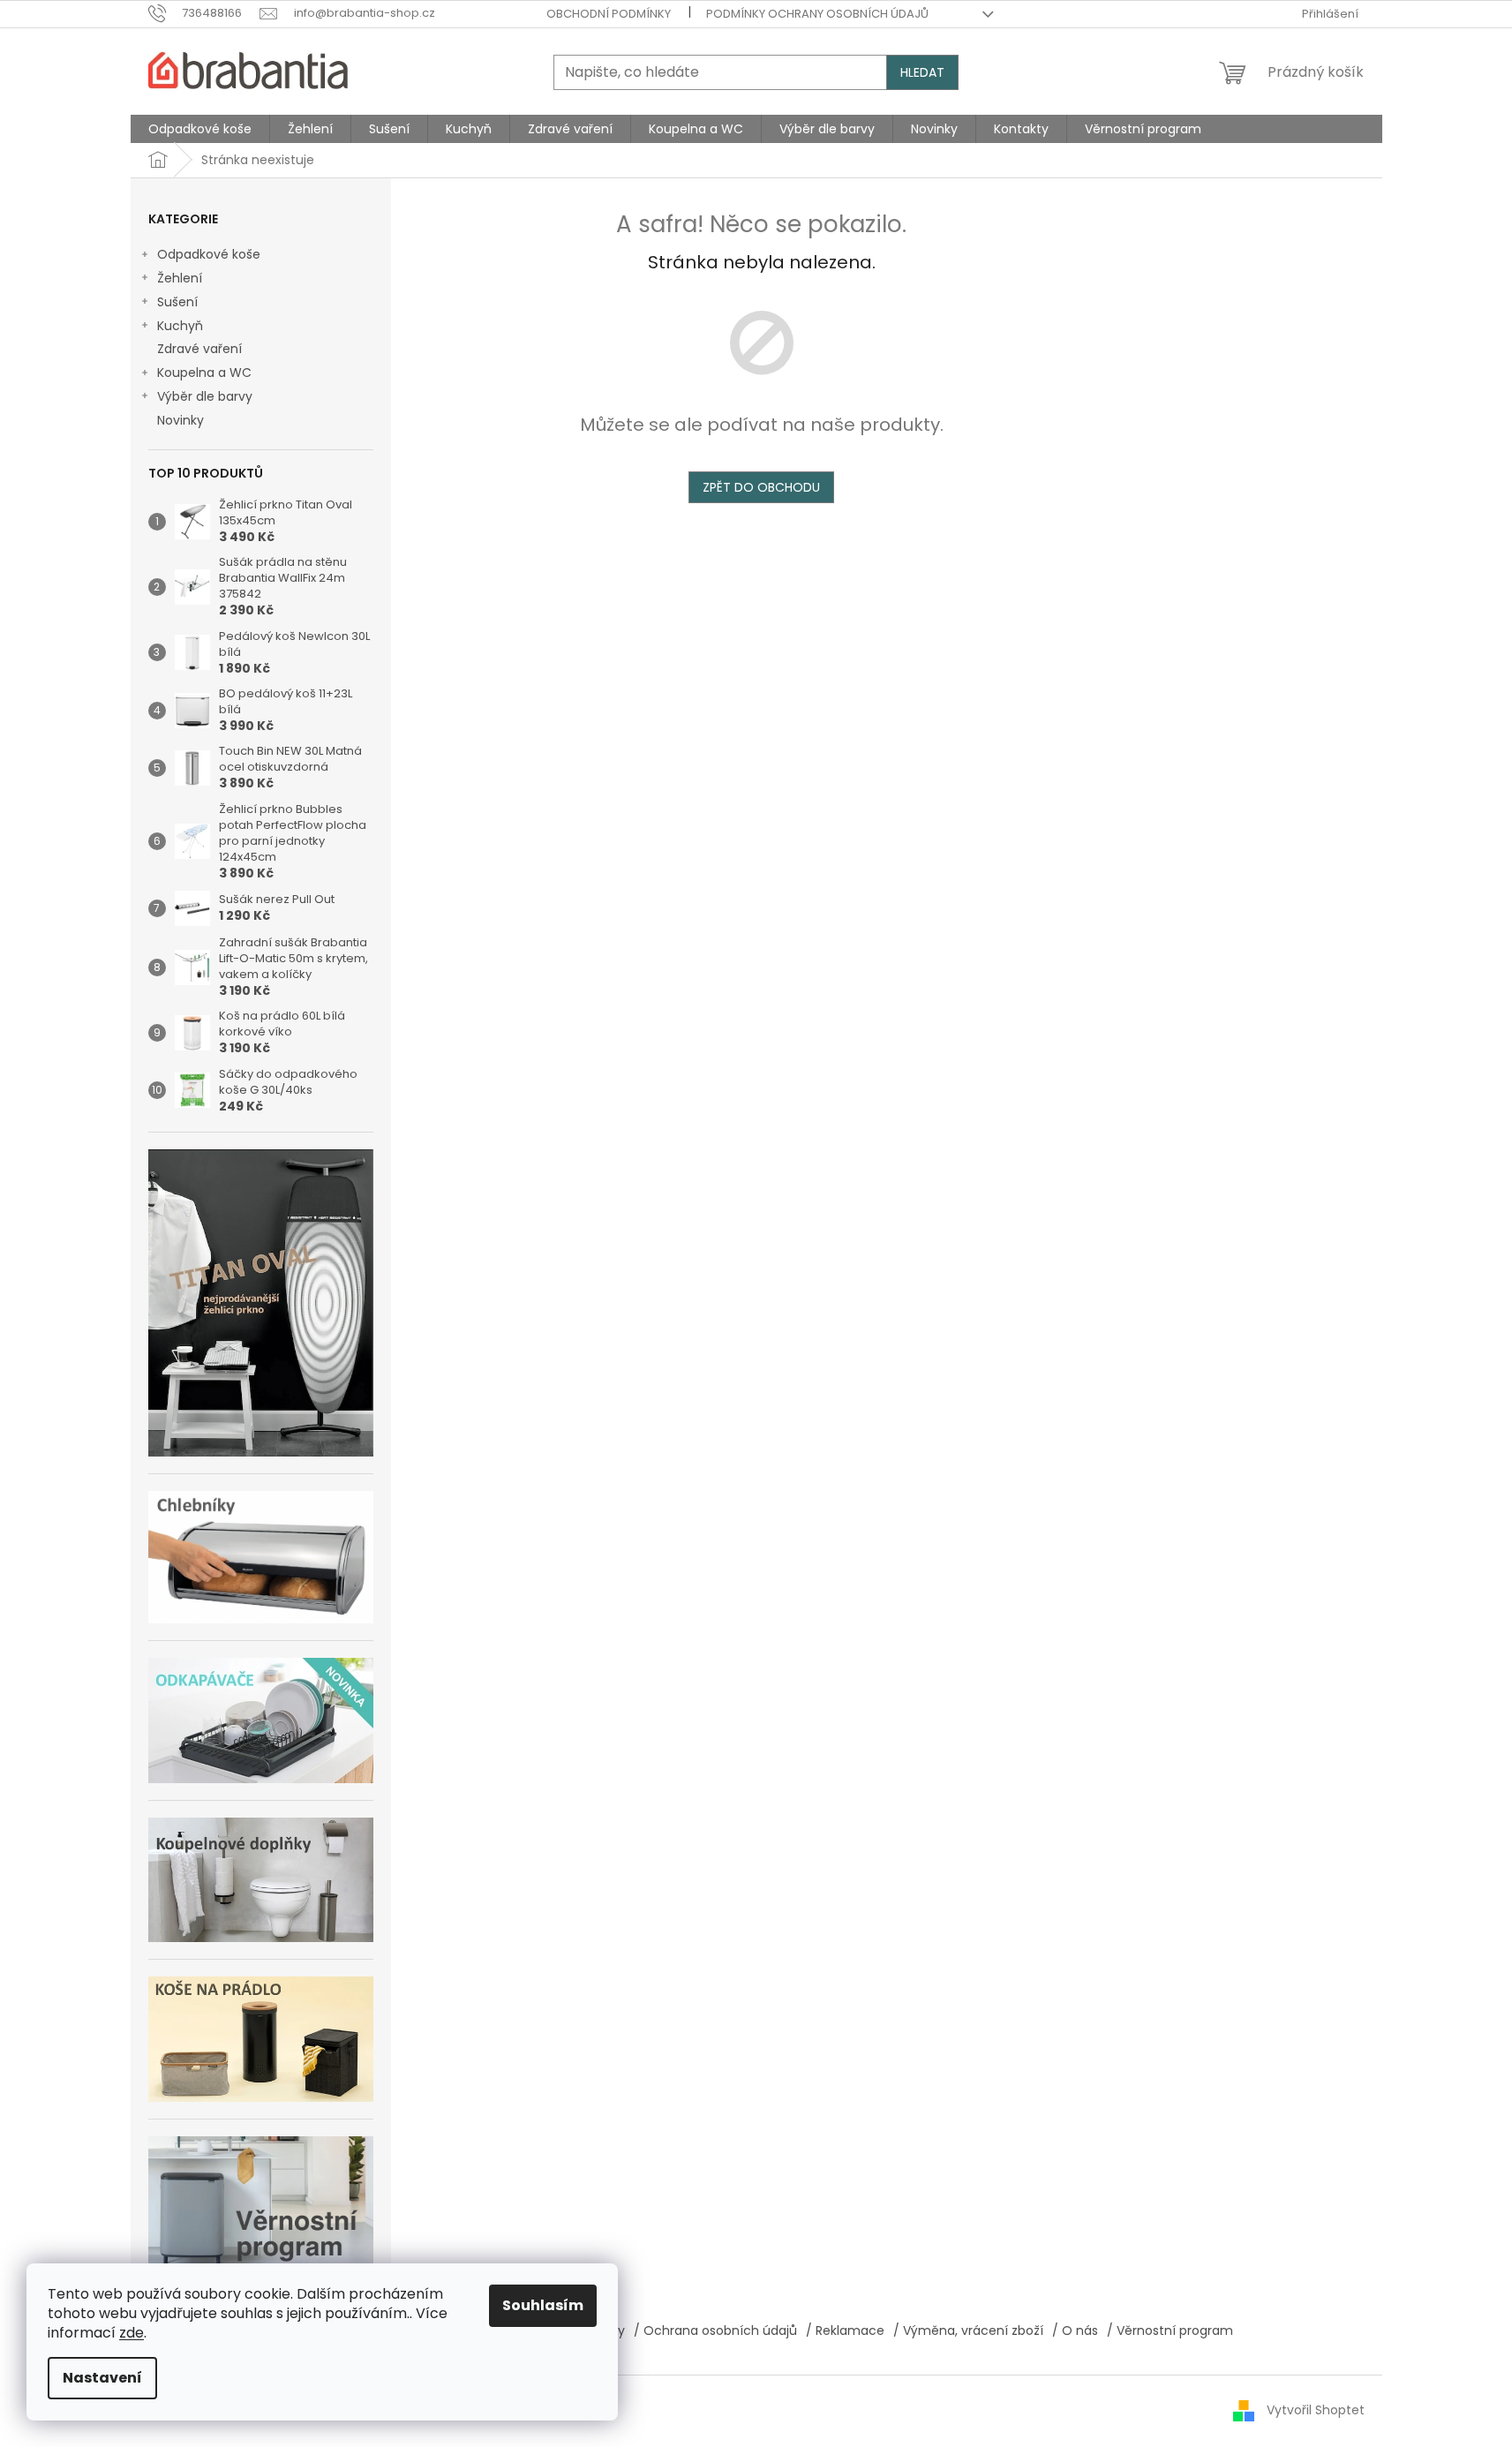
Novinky (181, 420)
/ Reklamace (845, 2330)
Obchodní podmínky (609, 14)
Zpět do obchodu (761, 487)
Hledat (922, 72)
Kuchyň (180, 326)
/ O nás (1075, 2330)
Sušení (177, 302)
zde (132, 2333)
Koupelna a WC (204, 373)
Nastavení (102, 2378)
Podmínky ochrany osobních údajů (817, 14)
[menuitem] (200, 129)
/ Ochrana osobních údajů (715, 2330)
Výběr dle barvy (205, 396)
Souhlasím (543, 2305)
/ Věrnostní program (1170, 2330)
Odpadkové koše (209, 254)
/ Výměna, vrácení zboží (968, 2330)
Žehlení (180, 278)
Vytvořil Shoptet (1316, 2410)
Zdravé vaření (199, 349)
